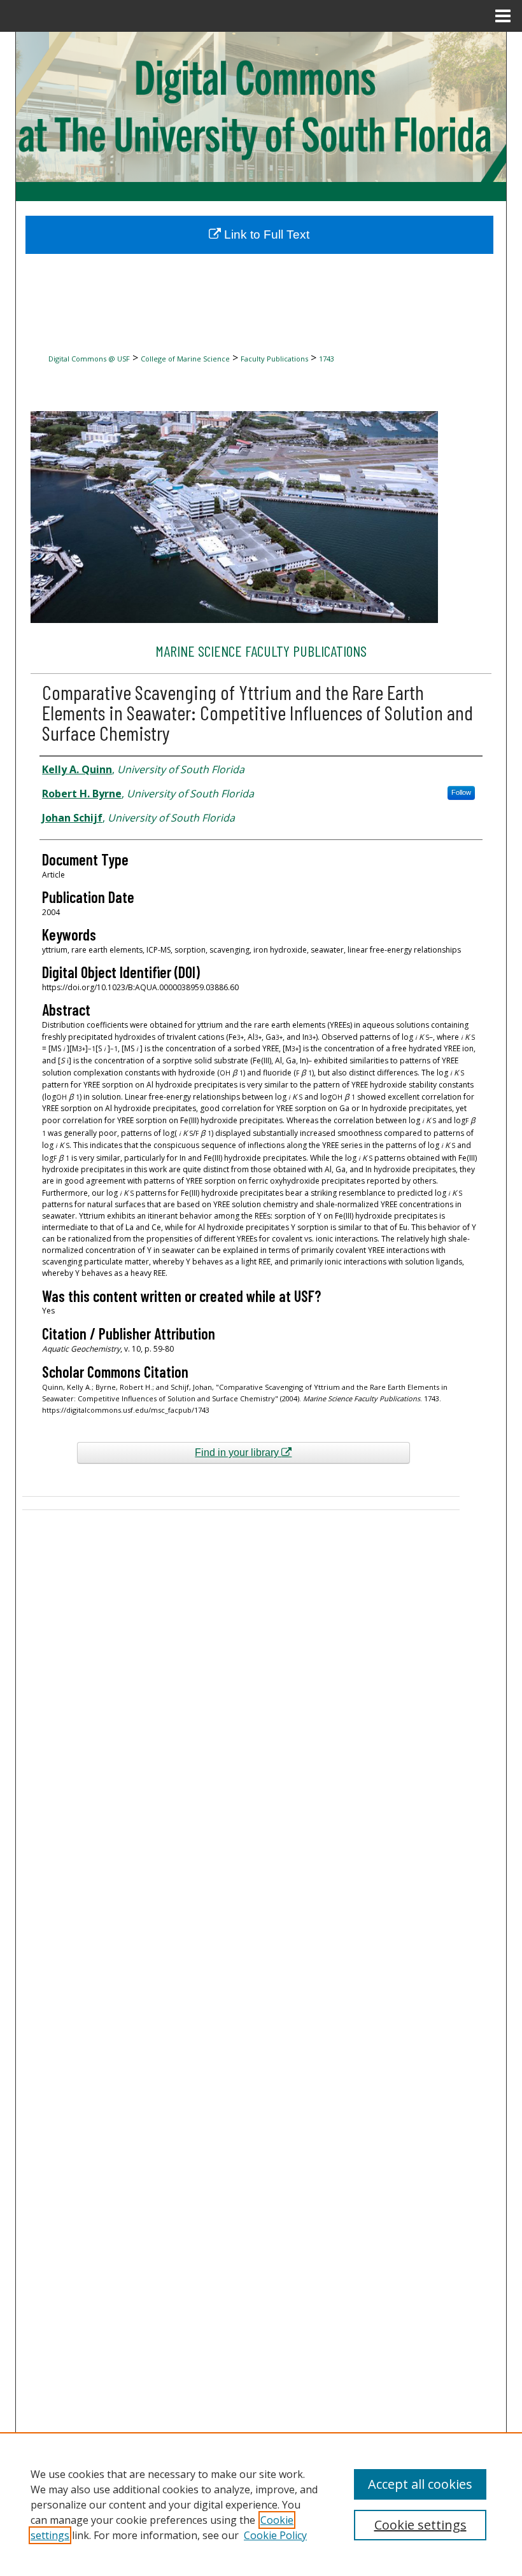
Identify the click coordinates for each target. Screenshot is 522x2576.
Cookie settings (420, 2525)
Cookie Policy (275, 2535)
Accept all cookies (420, 2484)
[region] (261, 2504)
